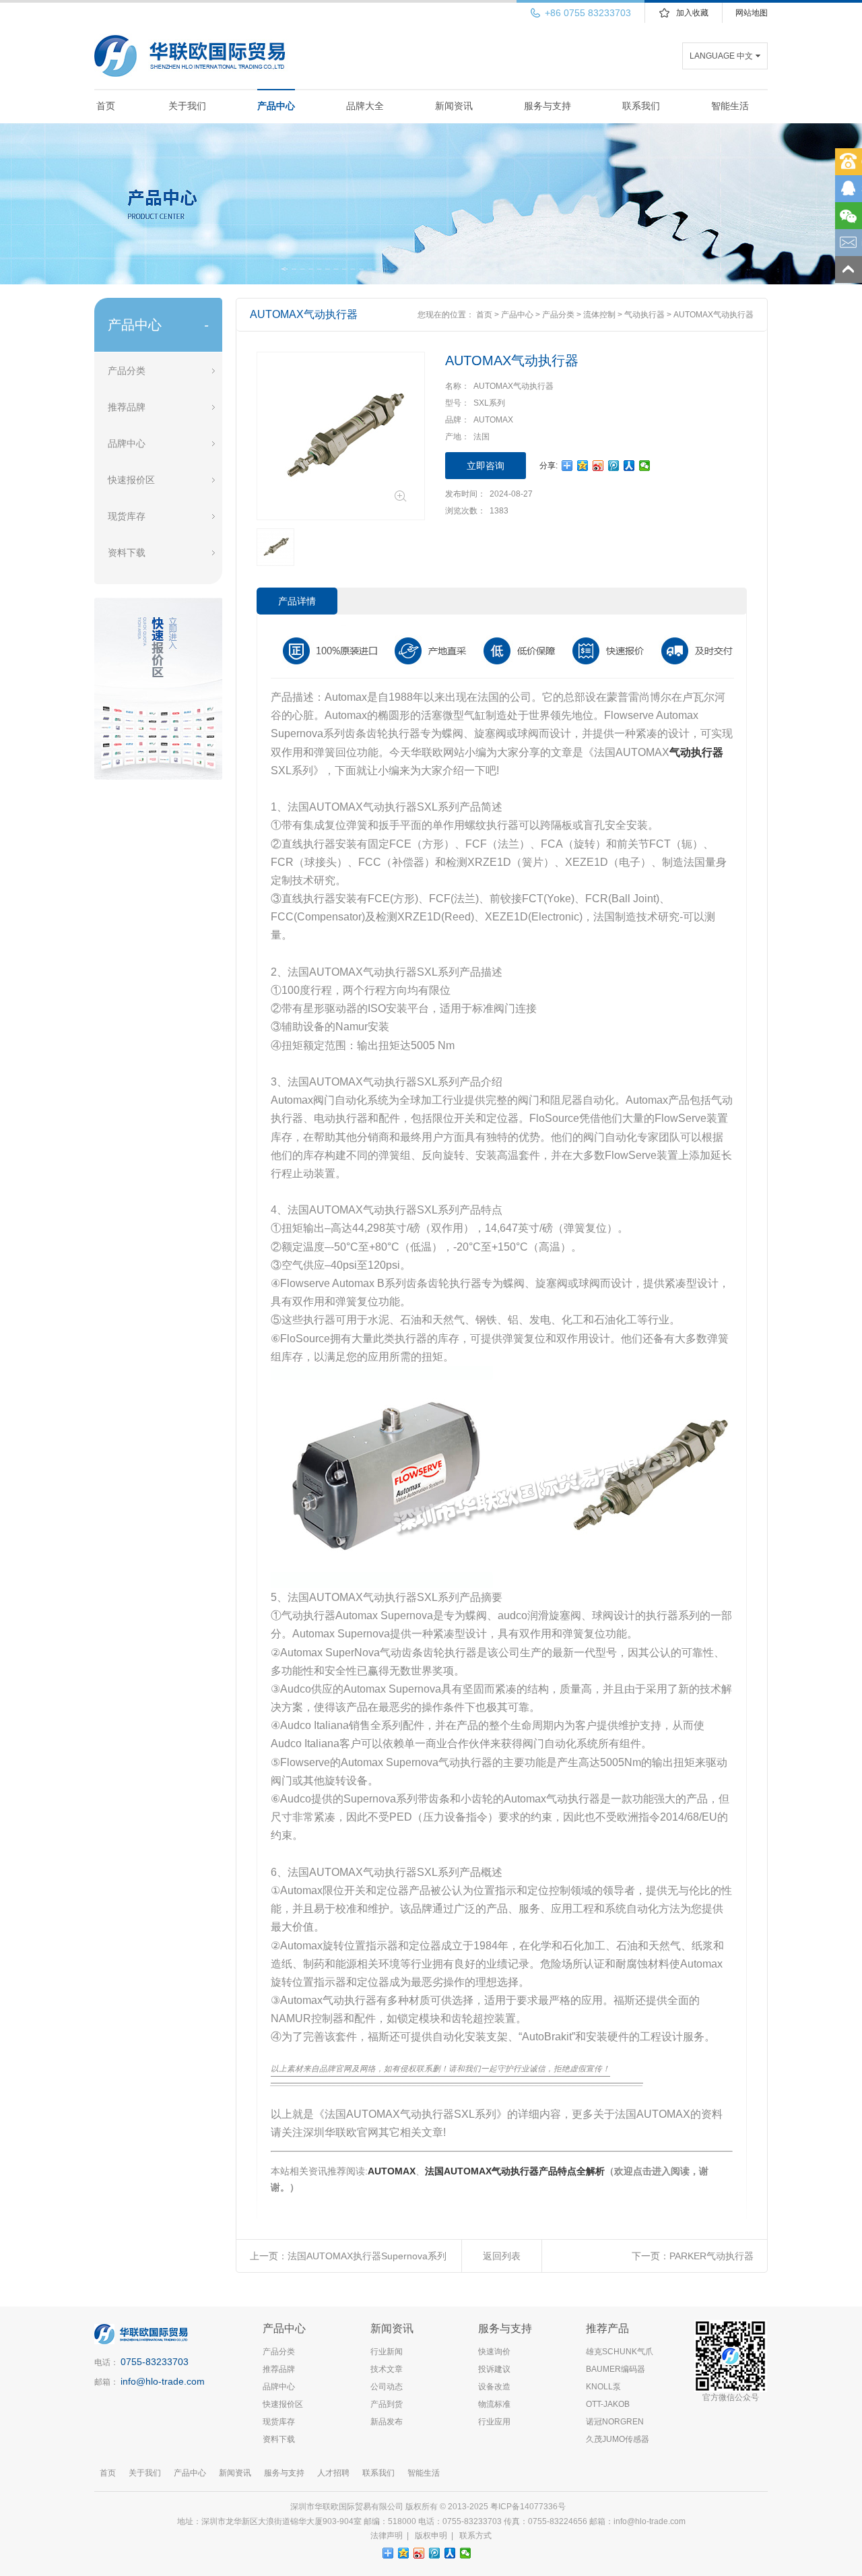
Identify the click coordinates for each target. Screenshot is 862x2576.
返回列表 (502, 2256)
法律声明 (387, 2536)
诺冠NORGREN (615, 2422)
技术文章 (387, 2369)
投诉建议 (494, 2369)
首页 (106, 106)
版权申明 (431, 2536)
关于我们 (187, 106)
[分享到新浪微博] (598, 466)
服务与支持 (548, 106)
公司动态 (387, 2387)
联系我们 (641, 106)
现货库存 (127, 516)
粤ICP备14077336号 (529, 2507)
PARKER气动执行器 (711, 2256)
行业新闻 (387, 2352)
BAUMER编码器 (616, 2369)
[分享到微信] (645, 466)
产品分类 (127, 371)
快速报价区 (131, 480)
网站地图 (752, 13)
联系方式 (475, 2536)
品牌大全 (365, 106)
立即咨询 (486, 466)
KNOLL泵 (603, 2387)
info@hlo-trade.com (163, 2381)
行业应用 (494, 2422)
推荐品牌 (127, 407)
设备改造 (494, 2387)
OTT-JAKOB (608, 2404)
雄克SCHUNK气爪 (620, 2352)
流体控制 (599, 315)
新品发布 (387, 2422)
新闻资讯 (454, 106)
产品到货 (387, 2404)
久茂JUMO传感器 (618, 2439)
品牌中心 (127, 443)
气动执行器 (644, 315)
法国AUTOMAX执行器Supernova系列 (367, 2256)
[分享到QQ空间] (583, 466)
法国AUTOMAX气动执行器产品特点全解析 (515, 2171)
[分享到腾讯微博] (614, 466)
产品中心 (276, 106)
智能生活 (730, 106)
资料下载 (127, 553)
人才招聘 (333, 2473)
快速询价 (494, 2352)
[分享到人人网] (629, 466)
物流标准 (494, 2404)
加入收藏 (692, 13)
